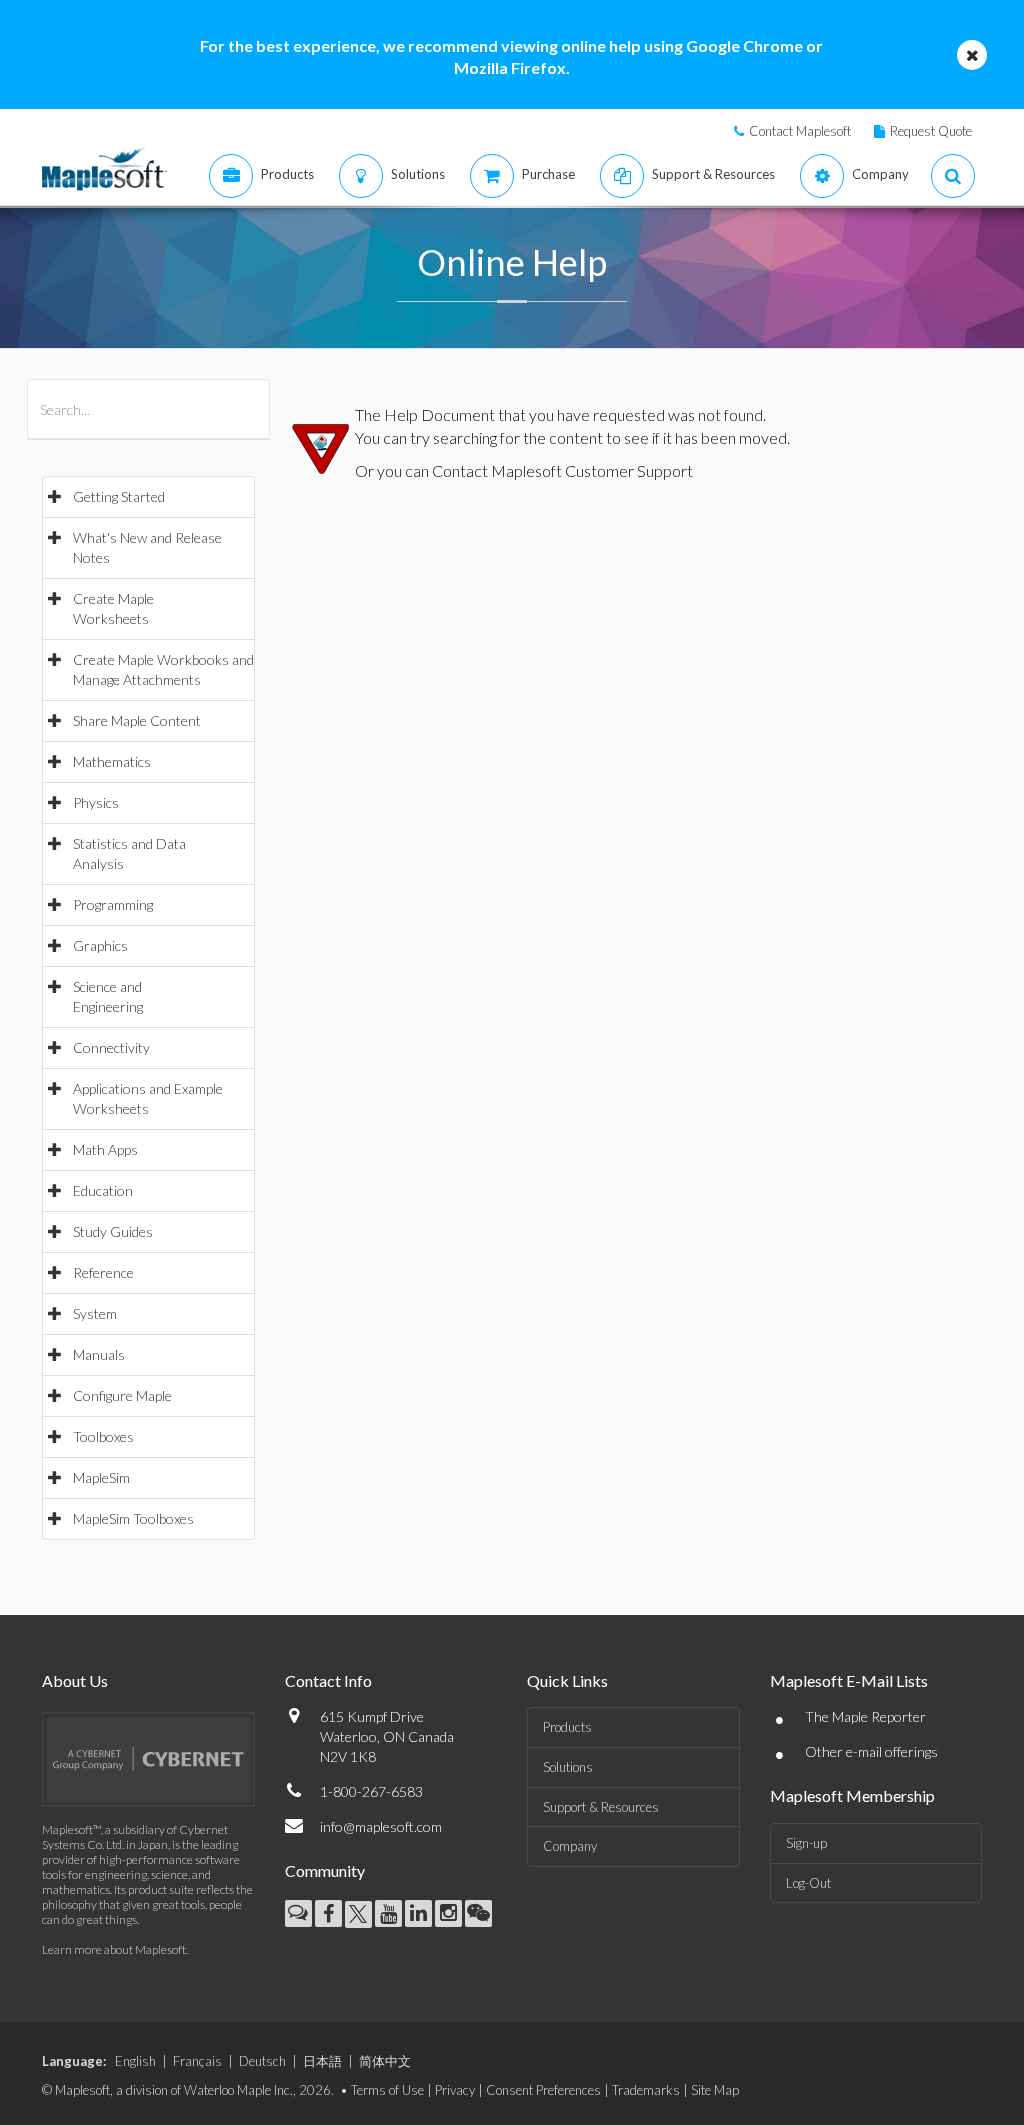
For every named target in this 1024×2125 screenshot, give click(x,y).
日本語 (322, 2061)
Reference (103, 1272)
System (95, 1313)
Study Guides (113, 1231)
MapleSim (101, 1477)
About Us (75, 1680)
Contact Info (328, 1680)
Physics (96, 802)
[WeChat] (478, 1913)
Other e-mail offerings (871, 1751)
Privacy (455, 2090)
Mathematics (112, 761)
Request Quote (931, 131)
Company (570, 1846)
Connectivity (111, 1047)
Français (197, 2061)
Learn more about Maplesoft (114, 1949)
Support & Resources (601, 1807)
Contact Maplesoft (800, 131)
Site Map (715, 2090)
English (135, 2061)
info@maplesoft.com (381, 1826)
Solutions (568, 1767)
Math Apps (105, 1149)
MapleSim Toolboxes (133, 1518)
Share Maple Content (137, 720)
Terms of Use (387, 2090)
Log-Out (808, 1883)
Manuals (99, 1354)
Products (567, 1727)
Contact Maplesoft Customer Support (562, 470)
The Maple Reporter (865, 1716)
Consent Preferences (543, 2090)
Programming (113, 904)
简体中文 (385, 2061)
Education (103, 1190)
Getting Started (119, 496)
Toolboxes (103, 1436)
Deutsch (262, 2061)
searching (465, 437)
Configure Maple (122, 1395)
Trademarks (646, 2090)
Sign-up (806, 1843)
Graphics (100, 945)
